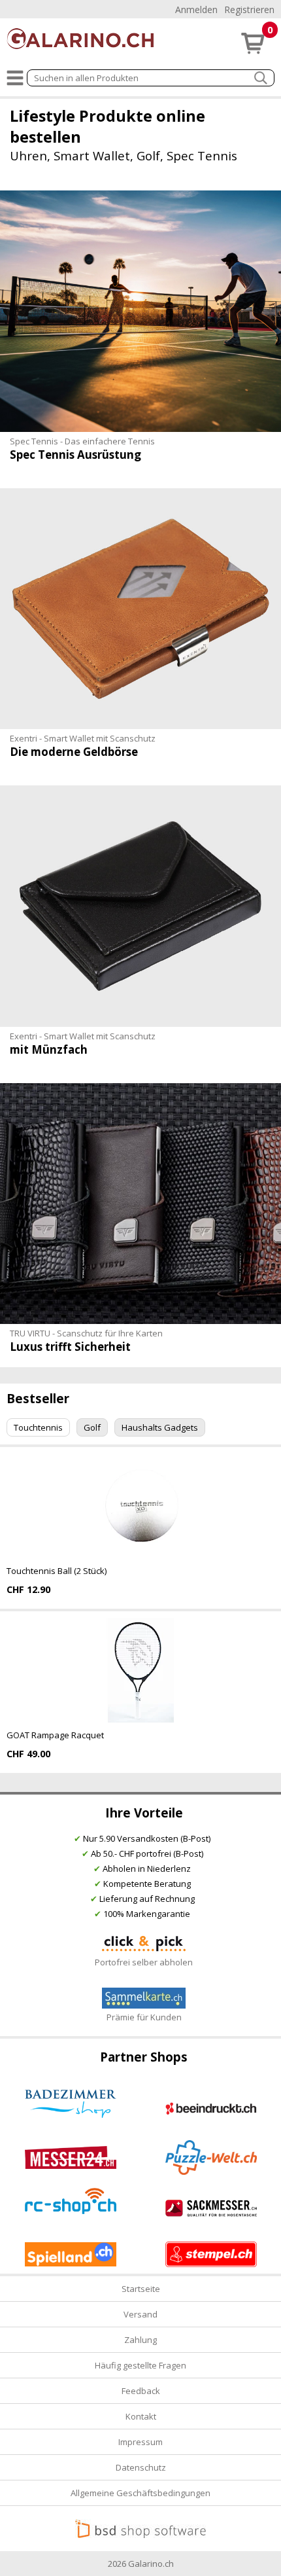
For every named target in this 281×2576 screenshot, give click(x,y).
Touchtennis (38, 1427)
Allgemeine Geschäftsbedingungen (140, 2493)
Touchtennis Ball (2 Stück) (57, 1571)
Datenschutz (141, 2467)
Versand (140, 2314)
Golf (92, 1427)
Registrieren (249, 9)
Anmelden (196, 9)
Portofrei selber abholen (144, 1962)
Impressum (140, 2442)
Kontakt (141, 2416)
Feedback (141, 2391)
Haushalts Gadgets (160, 1427)
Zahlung (140, 2340)
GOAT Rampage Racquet (55, 1735)
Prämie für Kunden (144, 2017)
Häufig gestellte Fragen (140, 2365)
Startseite (141, 2289)
